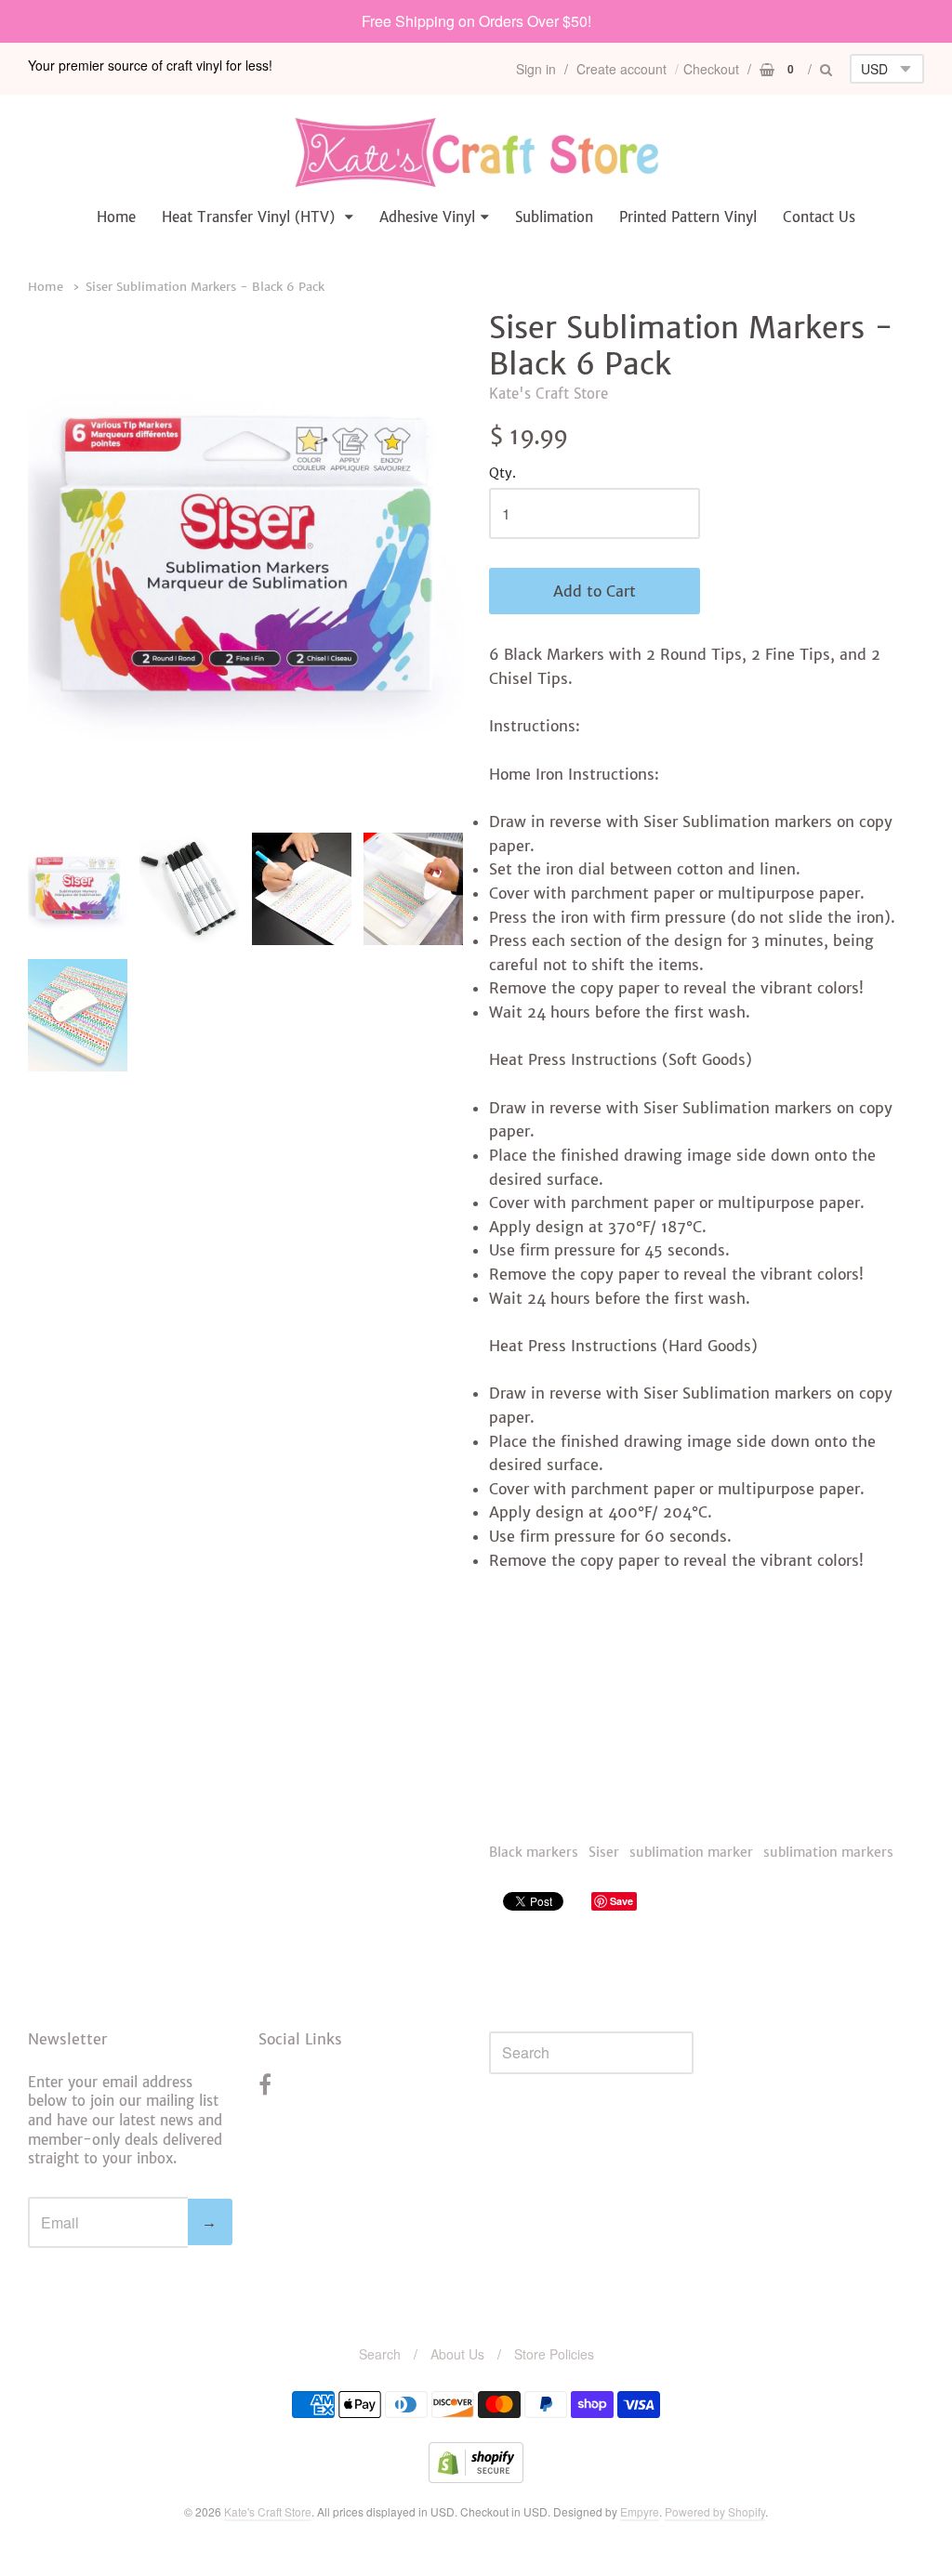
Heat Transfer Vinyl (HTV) (251, 217)
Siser (604, 1852)
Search (380, 2354)
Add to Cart (595, 591)
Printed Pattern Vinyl (688, 217)
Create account (621, 69)
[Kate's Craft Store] (476, 152)
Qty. (502, 474)
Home (116, 217)
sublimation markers (828, 1852)
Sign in (536, 69)
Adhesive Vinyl (427, 217)
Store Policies (554, 2354)
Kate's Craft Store (549, 394)
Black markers (534, 1852)
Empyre (640, 2511)
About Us (457, 2354)
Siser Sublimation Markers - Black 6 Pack (205, 287)
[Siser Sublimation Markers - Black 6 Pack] (78, 889)
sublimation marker (691, 1852)
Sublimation (554, 217)
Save (621, 1901)
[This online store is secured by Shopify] (476, 2477)
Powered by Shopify (715, 2511)
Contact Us (819, 217)
